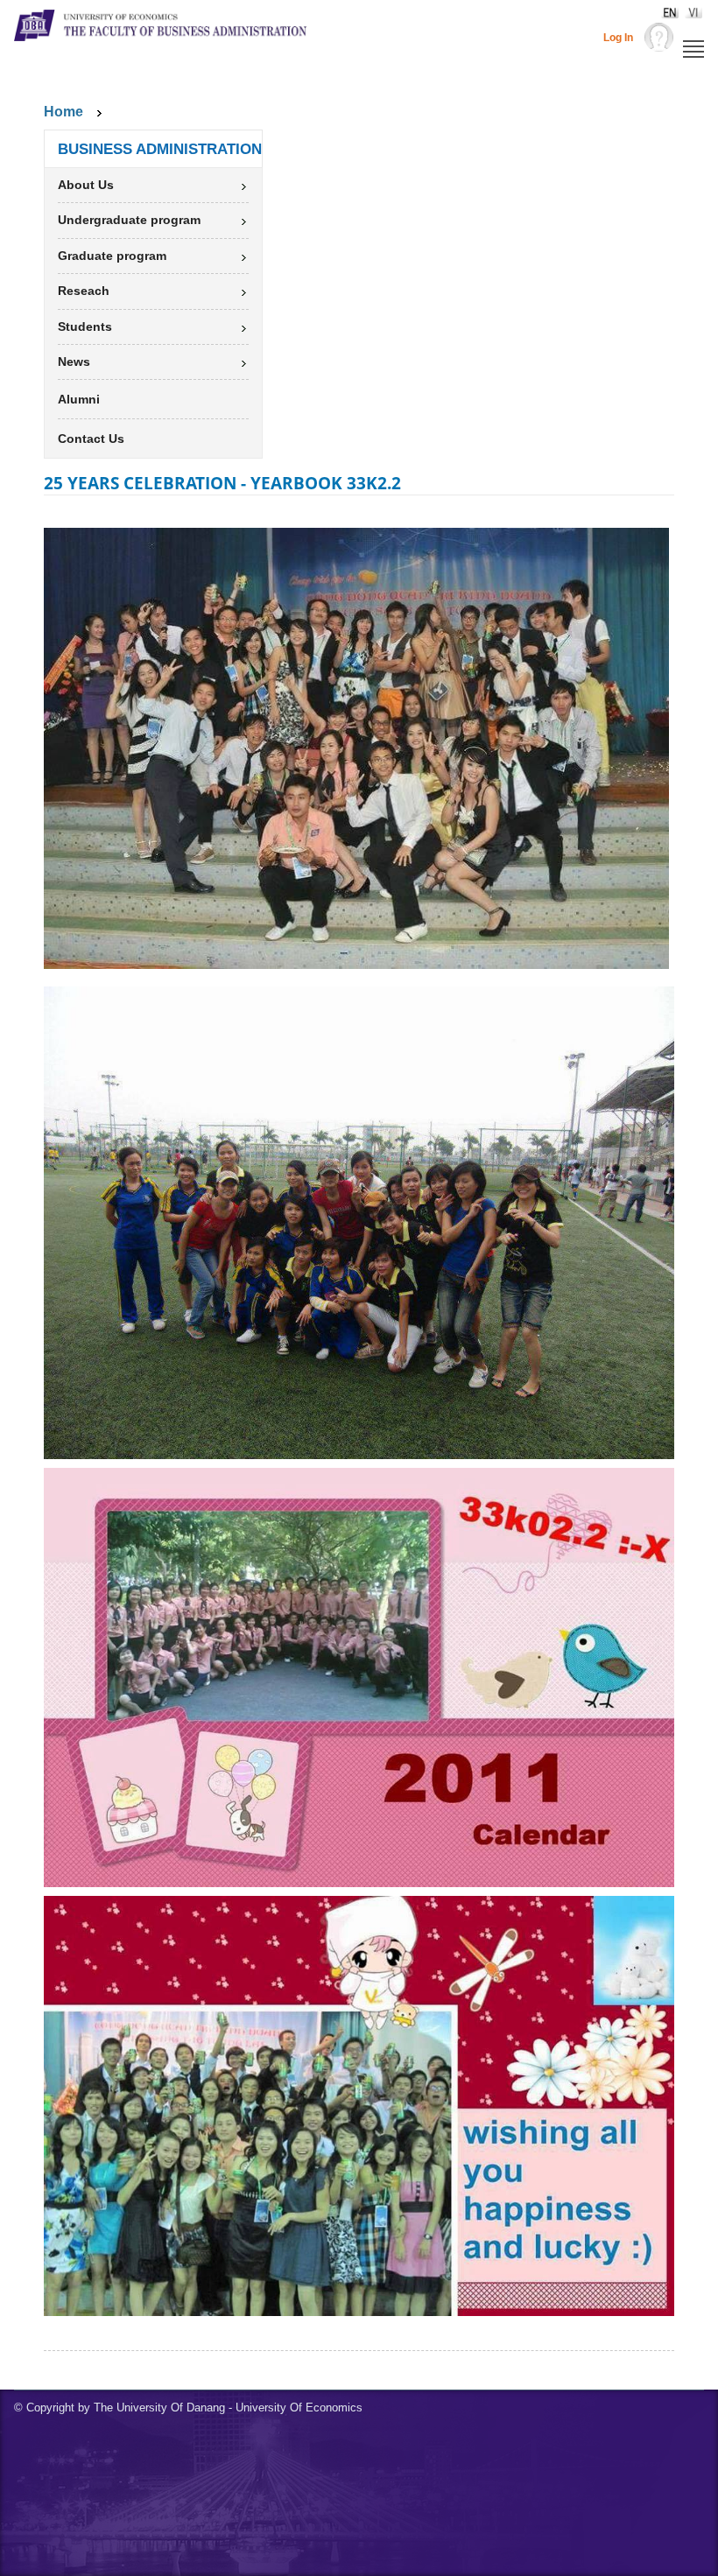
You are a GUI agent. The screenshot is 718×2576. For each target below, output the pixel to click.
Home (63, 112)
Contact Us (91, 439)
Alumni (79, 399)
